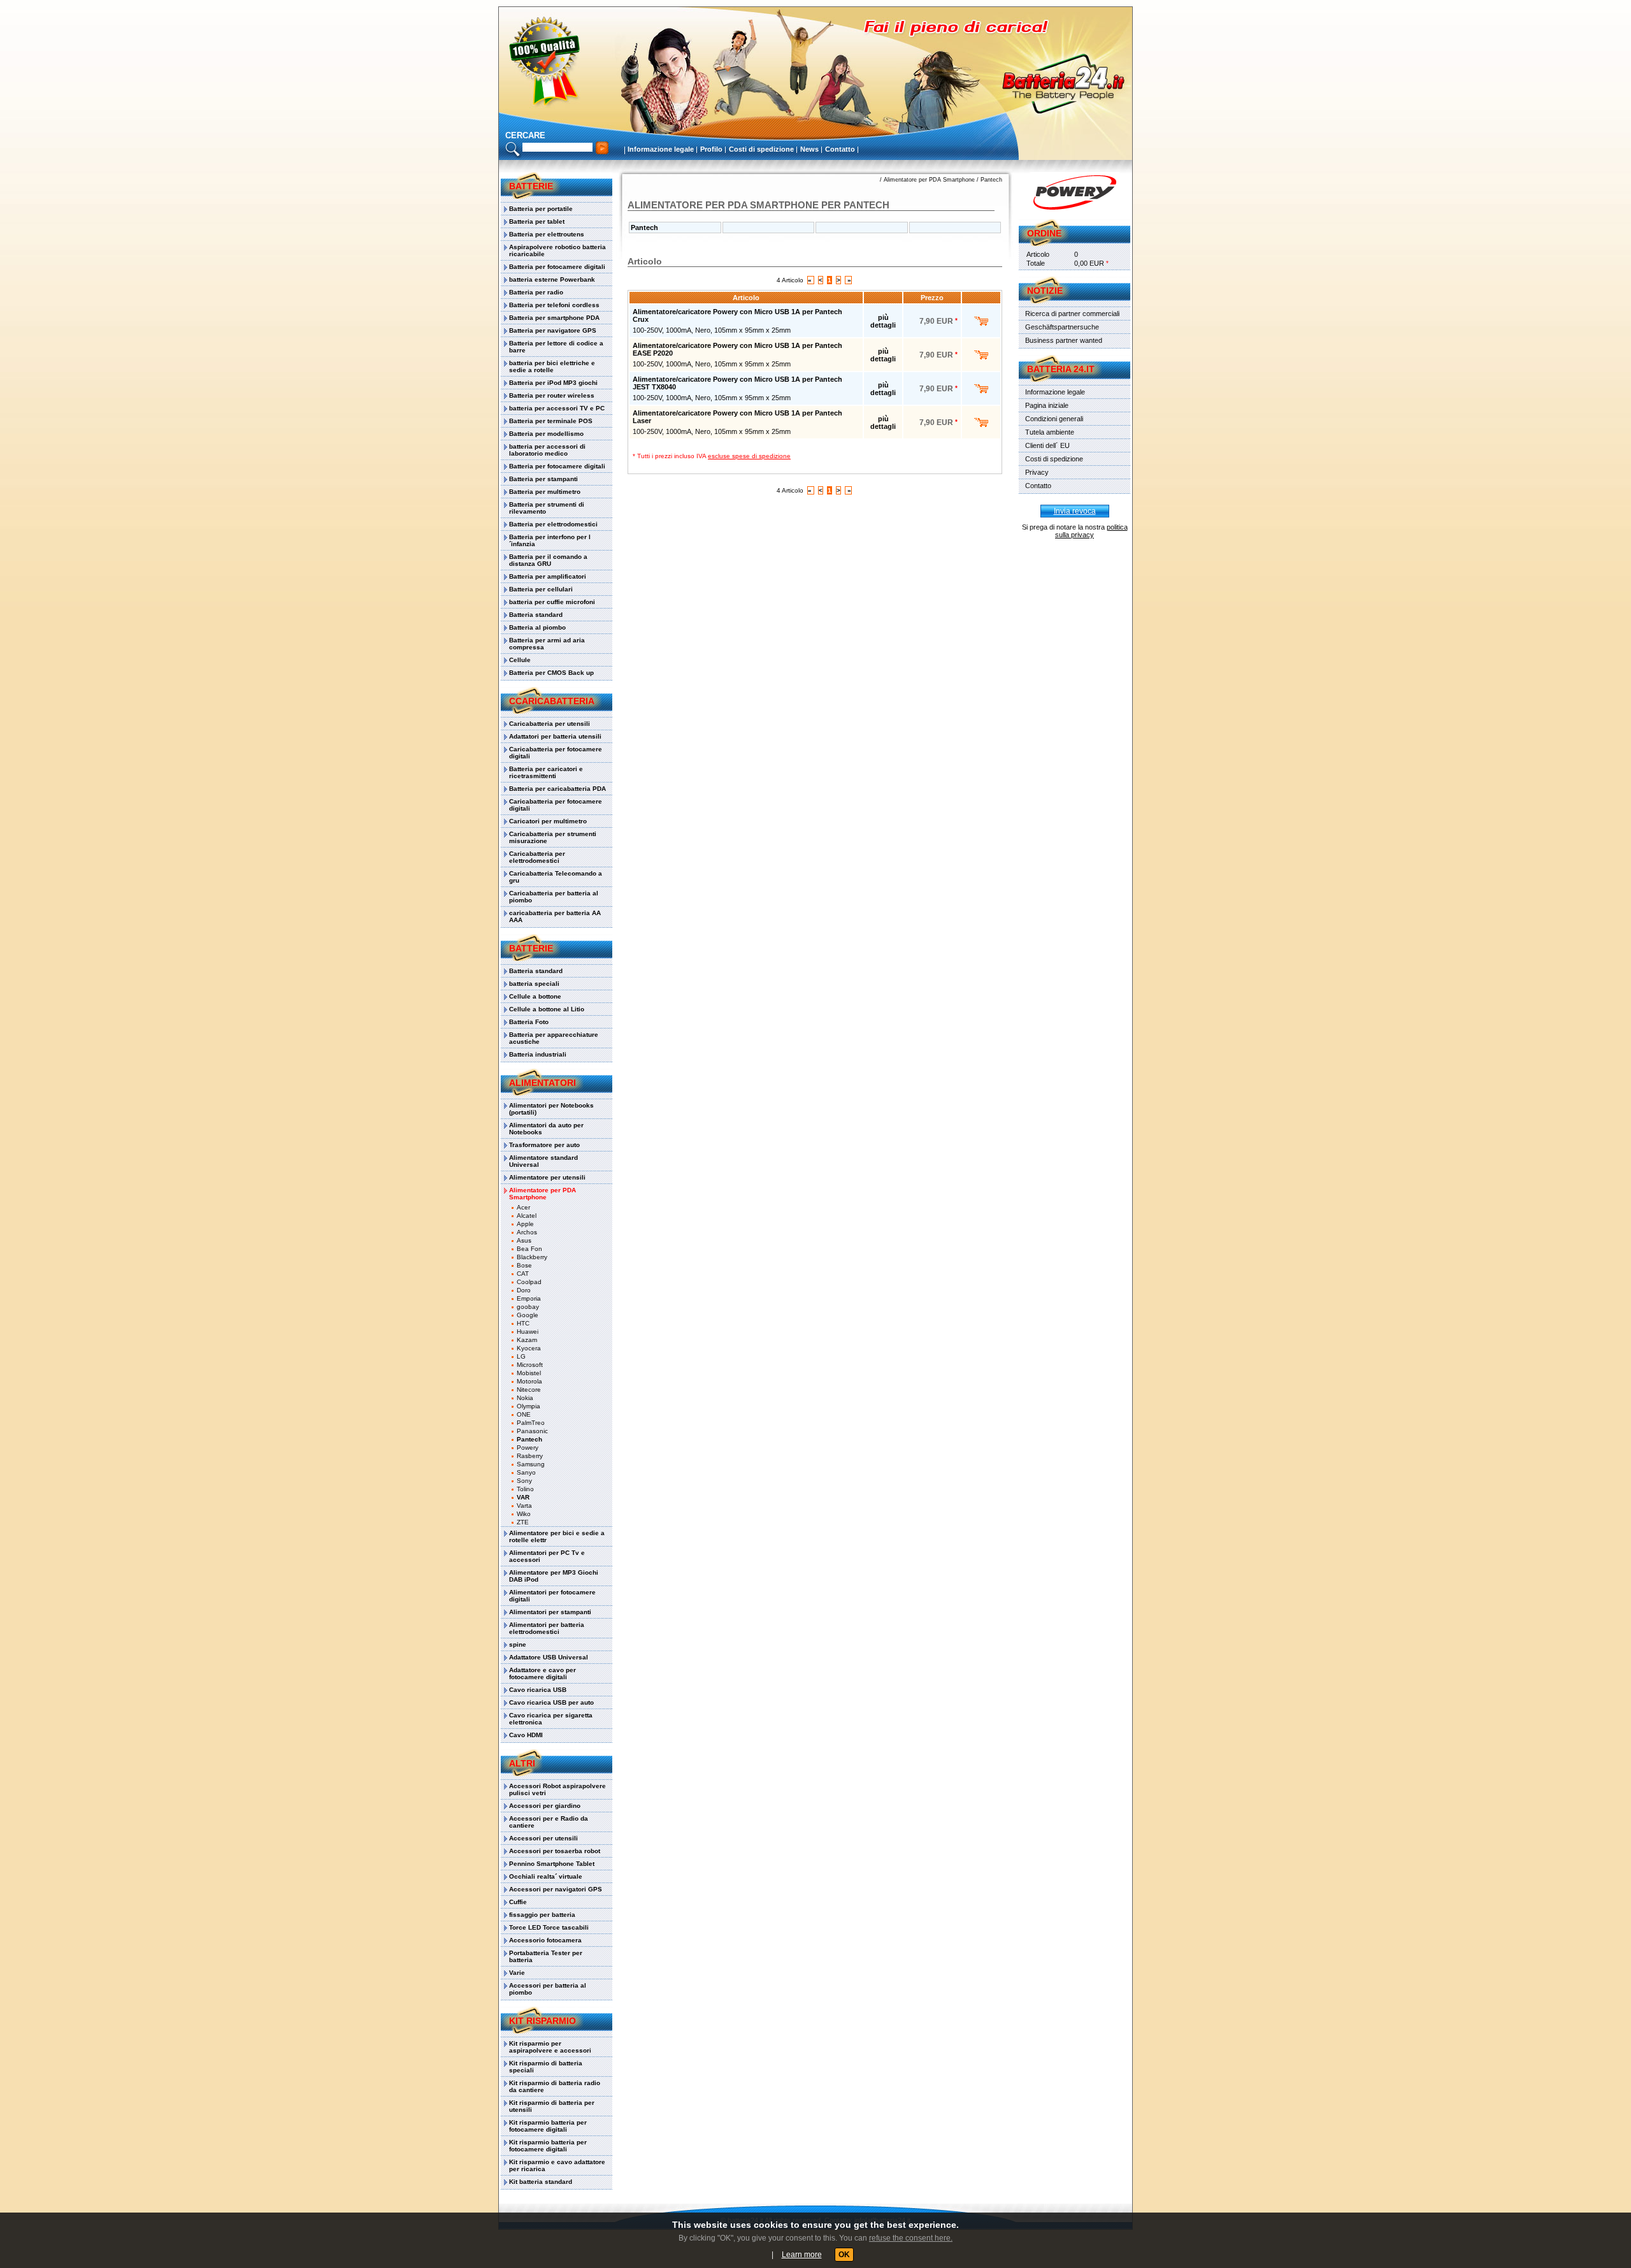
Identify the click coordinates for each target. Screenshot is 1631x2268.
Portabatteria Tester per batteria (546, 1956)
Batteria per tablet (537, 221)
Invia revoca (1075, 511)
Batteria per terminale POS (551, 421)
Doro (524, 1290)
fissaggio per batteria (542, 1915)
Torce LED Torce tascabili (549, 1927)
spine (518, 1644)
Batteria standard (536, 615)
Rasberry (530, 1456)
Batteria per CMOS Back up (551, 673)
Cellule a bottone (535, 996)
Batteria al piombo (537, 627)
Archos (527, 1232)
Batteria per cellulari (541, 589)
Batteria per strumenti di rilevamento (547, 508)
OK (844, 2255)
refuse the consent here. (911, 2238)
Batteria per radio (536, 292)
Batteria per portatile (541, 209)
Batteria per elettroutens (547, 234)
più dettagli (883, 321)
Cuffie (518, 1902)
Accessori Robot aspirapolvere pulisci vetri (557, 1789)
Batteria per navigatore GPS (553, 330)
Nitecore (529, 1390)
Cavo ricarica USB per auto (551, 1702)
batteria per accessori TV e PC (557, 408)
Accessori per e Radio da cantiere (549, 1822)
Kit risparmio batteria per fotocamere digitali (548, 2126)
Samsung (531, 1464)
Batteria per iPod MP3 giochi (553, 383)
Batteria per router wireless (552, 395)
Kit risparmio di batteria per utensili (552, 2106)
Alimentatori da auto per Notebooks (546, 1129)
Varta (524, 1506)
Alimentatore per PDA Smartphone (542, 1194)
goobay (528, 1307)
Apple (525, 1224)
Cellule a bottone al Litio (547, 1009)
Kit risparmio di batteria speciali (546, 2067)
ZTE (523, 1522)
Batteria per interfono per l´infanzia (550, 540)
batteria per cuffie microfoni (552, 602)
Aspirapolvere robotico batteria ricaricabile (557, 250)
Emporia (529, 1298)
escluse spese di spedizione (749, 456)
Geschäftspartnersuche (1062, 327)
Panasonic (532, 1431)
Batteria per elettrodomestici (553, 524)
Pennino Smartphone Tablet (552, 1864)
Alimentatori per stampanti (550, 1612)
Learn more (802, 2255)
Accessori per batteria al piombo (548, 1989)
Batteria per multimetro (545, 492)
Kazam (527, 1340)
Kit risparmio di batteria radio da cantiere (555, 2086)
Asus (524, 1240)
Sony (524, 1481)
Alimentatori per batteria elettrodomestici (547, 1628)
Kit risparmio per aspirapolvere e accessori (550, 2047)
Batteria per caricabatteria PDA (557, 789)
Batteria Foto (529, 1022)
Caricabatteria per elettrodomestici (537, 857)
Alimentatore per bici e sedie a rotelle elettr (557, 1536)
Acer (523, 1207)
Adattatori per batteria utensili (555, 736)
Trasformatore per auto (544, 1145)
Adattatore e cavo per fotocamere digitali (542, 1673)
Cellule (520, 660)
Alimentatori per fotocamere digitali (552, 1596)
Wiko (524, 1514)
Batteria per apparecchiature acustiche (554, 1038)
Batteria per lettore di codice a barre (556, 347)
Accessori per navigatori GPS (556, 1889)
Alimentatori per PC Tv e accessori (547, 1556)
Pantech (529, 1439)
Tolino (525, 1489)
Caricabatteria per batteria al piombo (554, 897)
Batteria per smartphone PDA (554, 318)
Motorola (529, 1381)
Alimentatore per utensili (547, 1177)
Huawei (528, 1332)
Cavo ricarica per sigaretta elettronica (551, 1719)
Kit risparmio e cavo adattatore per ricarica (557, 2165)
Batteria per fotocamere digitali (557, 267)
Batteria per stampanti (543, 479)
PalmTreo (531, 1423)
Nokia (525, 1398)
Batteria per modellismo (546, 434)
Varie (517, 1973)
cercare (525, 135)
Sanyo (526, 1472)
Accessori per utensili (543, 1838)
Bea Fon (529, 1249)
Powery (528, 1448)
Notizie (1045, 291)
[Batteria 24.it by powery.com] (1074, 192)
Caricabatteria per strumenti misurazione (553, 837)
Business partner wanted (1064, 340)
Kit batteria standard (541, 2182)
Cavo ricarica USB (538, 1690)
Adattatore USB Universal (549, 1657)
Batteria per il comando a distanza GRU (548, 560)
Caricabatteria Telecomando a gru (556, 877)
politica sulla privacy (1091, 531)
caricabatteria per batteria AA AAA (555, 916)
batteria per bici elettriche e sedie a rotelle (552, 366)
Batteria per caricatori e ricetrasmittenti (546, 772)
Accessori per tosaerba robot (555, 1851)
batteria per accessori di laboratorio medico (547, 450)
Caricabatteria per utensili (550, 724)
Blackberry (532, 1257)
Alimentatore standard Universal (543, 1161)
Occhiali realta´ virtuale (546, 1876)
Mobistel (529, 1373)
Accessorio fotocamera (545, 1940)
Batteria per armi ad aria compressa (547, 644)
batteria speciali (534, 984)
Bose (524, 1265)
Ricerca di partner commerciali (1072, 314)
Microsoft (530, 1365)
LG (521, 1356)
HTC (523, 1323)
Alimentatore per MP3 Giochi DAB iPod (554, 1576)
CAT (523, 1274)
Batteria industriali (538, 1054)
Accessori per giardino (545, 1806)
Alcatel (527, 1216)
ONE (524, 1414)
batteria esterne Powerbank (552, 279)
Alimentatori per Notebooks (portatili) (551, 1109)
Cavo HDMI (526, 1735)
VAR (523, 1497)
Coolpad (529, 1282)
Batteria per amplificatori (548, 576)
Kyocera (529, 1348)
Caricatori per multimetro (548, 821)
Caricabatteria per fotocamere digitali (556, 753)
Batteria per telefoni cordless (554, 305)
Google (528, 1315)
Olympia (528, 1406)
